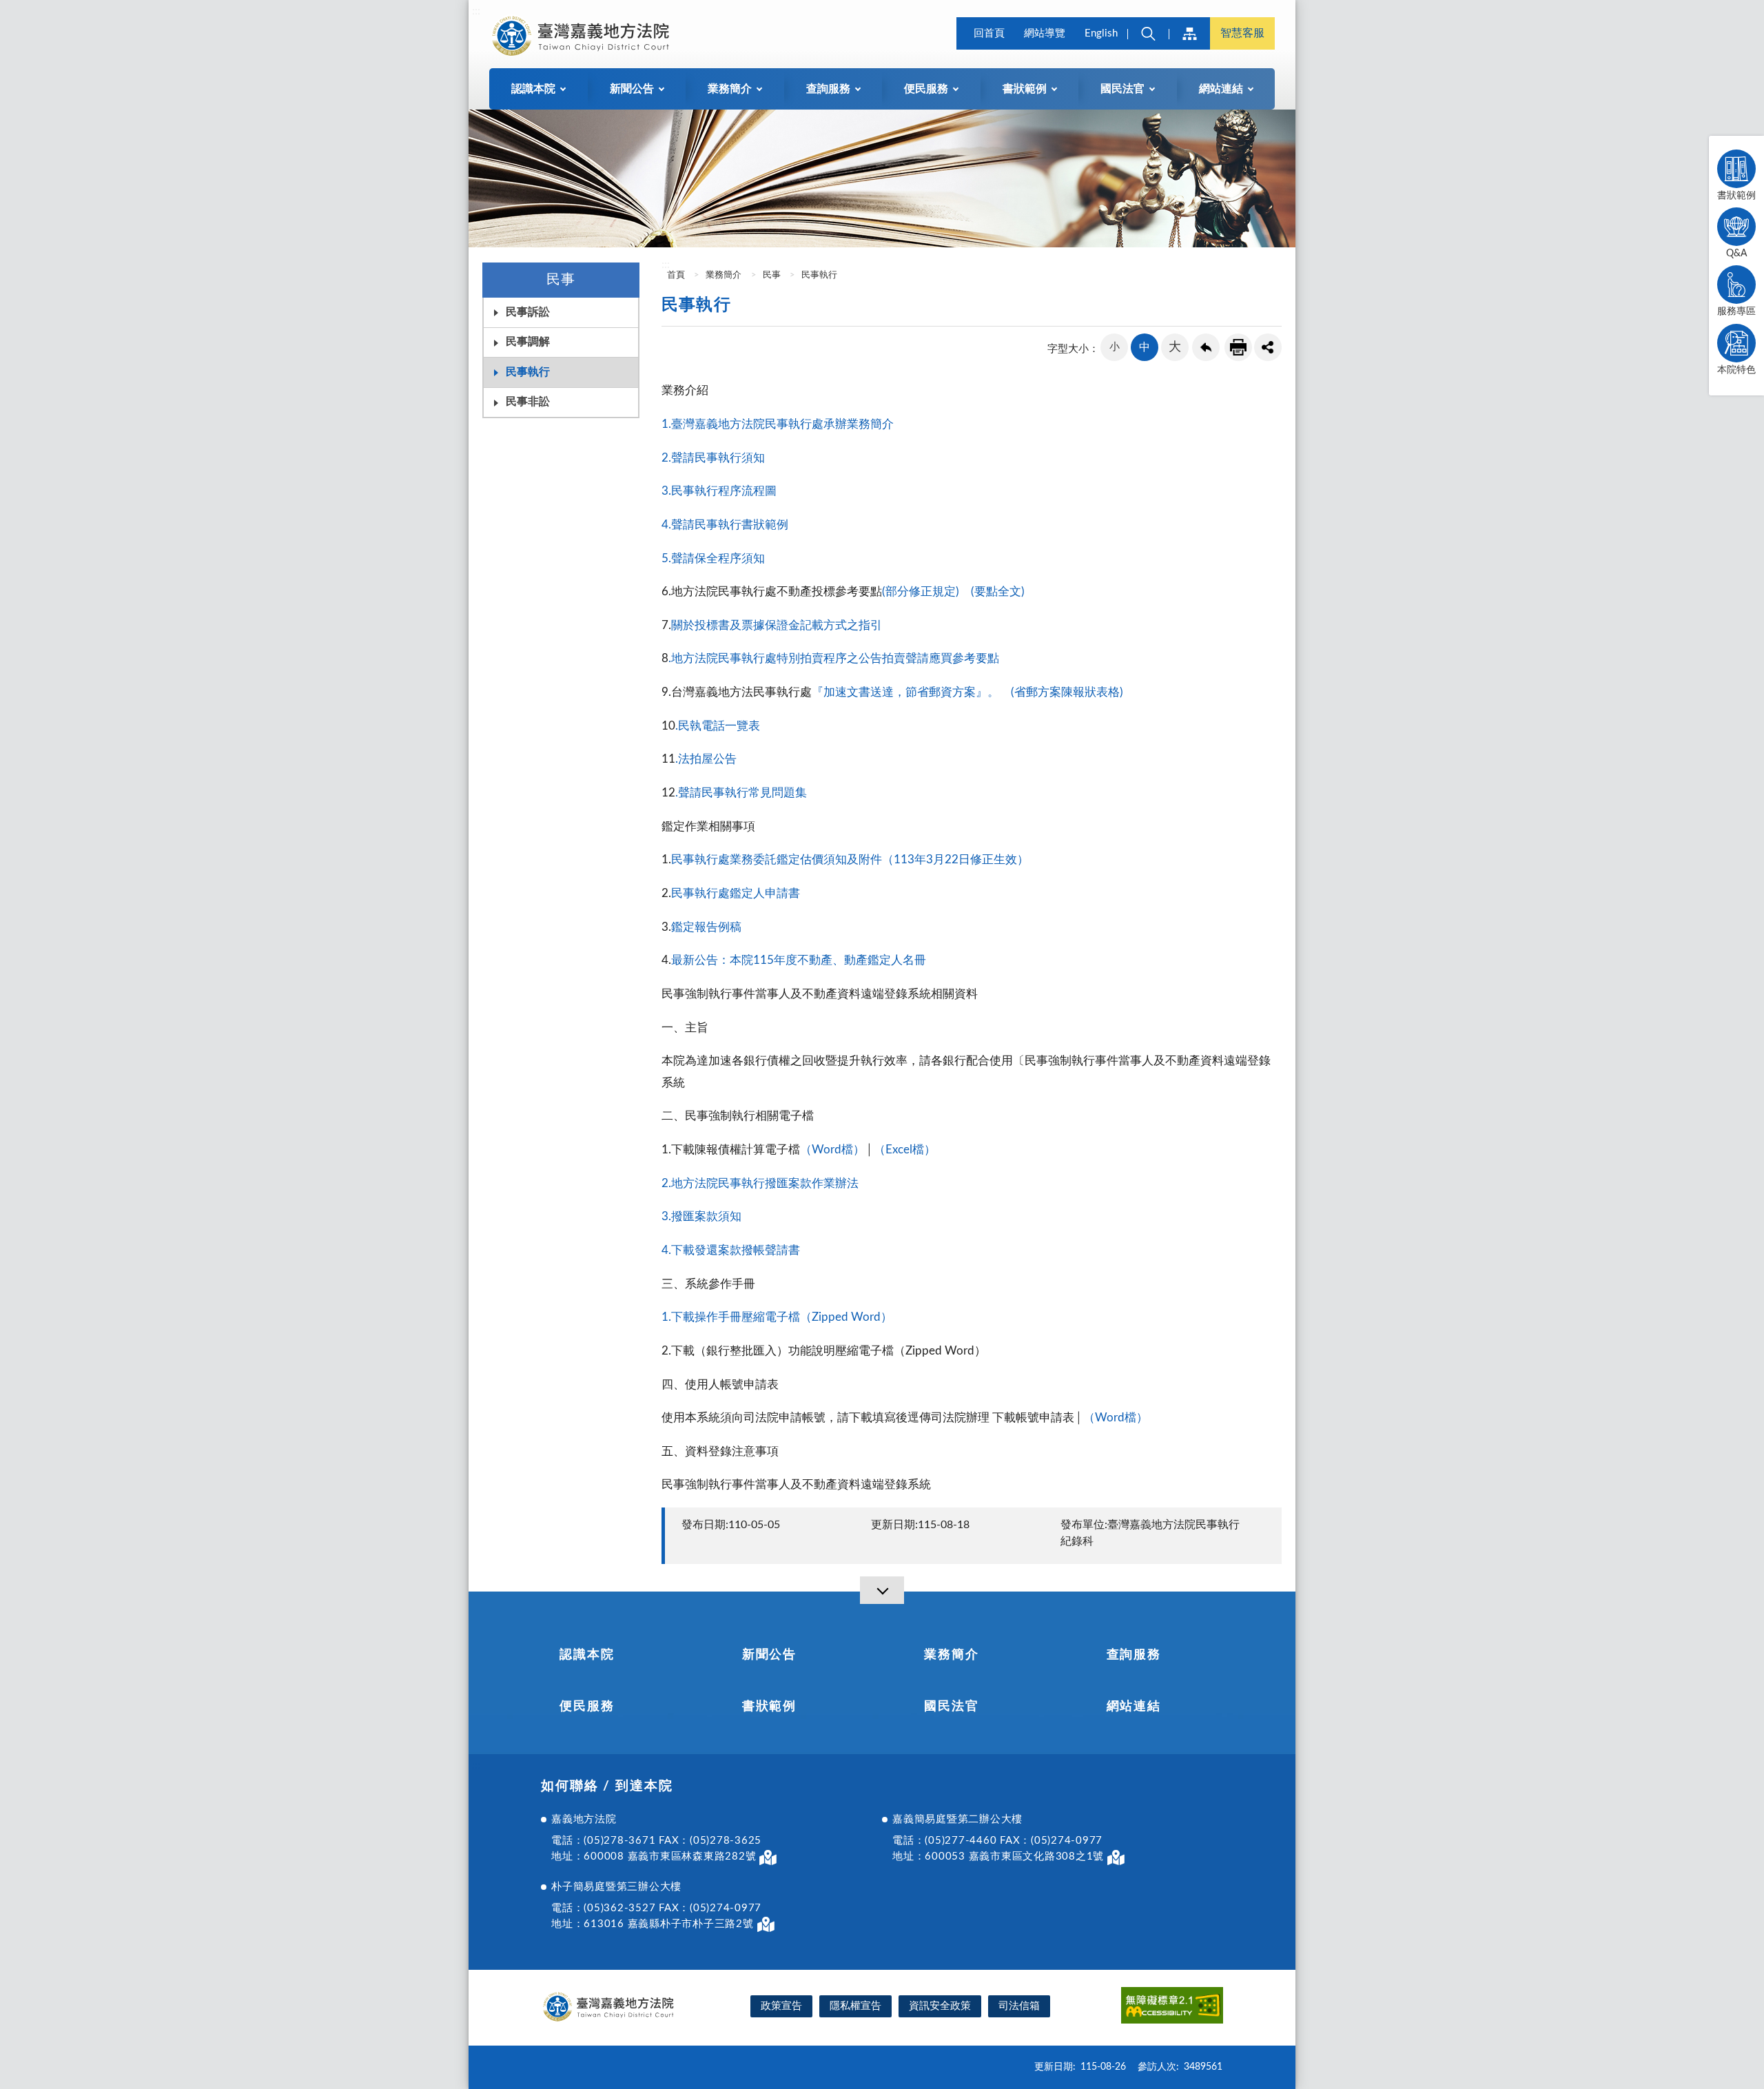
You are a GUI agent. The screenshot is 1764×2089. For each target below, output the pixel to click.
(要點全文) (998, 591)
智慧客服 (1242, 33)
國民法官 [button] (1122, 89)
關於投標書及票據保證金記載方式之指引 (777, 625)
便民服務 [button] (926, 89)
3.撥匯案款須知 (701, 1216)
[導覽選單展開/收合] (882, 1590)
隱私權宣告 (855, 2006)
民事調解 (528, 342)
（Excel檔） (905, 1150)
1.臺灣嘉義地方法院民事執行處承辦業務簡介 (778, 424)
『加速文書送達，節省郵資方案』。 (905, 692)
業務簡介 (724, 275)
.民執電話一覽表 (718, 726)
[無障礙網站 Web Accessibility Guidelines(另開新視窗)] (1172, 2008)
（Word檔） (832, 1150)
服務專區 (1736, 311)
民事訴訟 (528, 312)
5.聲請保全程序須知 (713, 558)
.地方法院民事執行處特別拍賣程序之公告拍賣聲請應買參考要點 (834, 658)
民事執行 (528, 372)
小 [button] (1115, 347)
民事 (772, 275)
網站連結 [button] (1221, 89)
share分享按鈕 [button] (1268, 347)
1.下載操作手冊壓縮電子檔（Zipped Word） (777, 1317)
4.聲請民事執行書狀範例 (725, 525)
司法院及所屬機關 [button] (1189, 33)
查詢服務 (1134, 1655)
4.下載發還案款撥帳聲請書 (731, 1250)
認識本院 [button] (533, 89)
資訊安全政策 (940, 2006)
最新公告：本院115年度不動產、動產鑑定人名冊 (799, 960)
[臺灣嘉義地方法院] (583, 36)
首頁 (675, 275)
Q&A (1736, 254)
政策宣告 (781, 2006)
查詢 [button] (1148, 33)
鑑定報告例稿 (706, 927)
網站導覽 (1045, 33)
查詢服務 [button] (828, 89)
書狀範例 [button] (1025, 89)
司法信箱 (1019, 2006)
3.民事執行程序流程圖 (719, 491)
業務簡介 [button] (730, 89)
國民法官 (951, 1707)
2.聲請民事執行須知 (713, 458)
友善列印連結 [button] (1238, 347)
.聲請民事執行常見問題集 (741, 793)
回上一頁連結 (1206, 347)
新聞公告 (769, 1655)
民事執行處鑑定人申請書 (736, 893)
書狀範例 (1736, 196)
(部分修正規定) (921, 591)
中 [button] (1145, 347)
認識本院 (587, 1655)
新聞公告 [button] (632, 89)
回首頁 (989, 33)
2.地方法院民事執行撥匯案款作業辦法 (760, 1183)
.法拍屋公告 (706, 759)
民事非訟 (528, 402)
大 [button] (1175, 347)
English (1101, 33)
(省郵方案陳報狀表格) (1067, 692)
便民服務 (587, 1707)
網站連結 (1134, 1707)
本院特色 (1736, 370)
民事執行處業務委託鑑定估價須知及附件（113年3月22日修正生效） (850, 860)
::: (476, 11)
